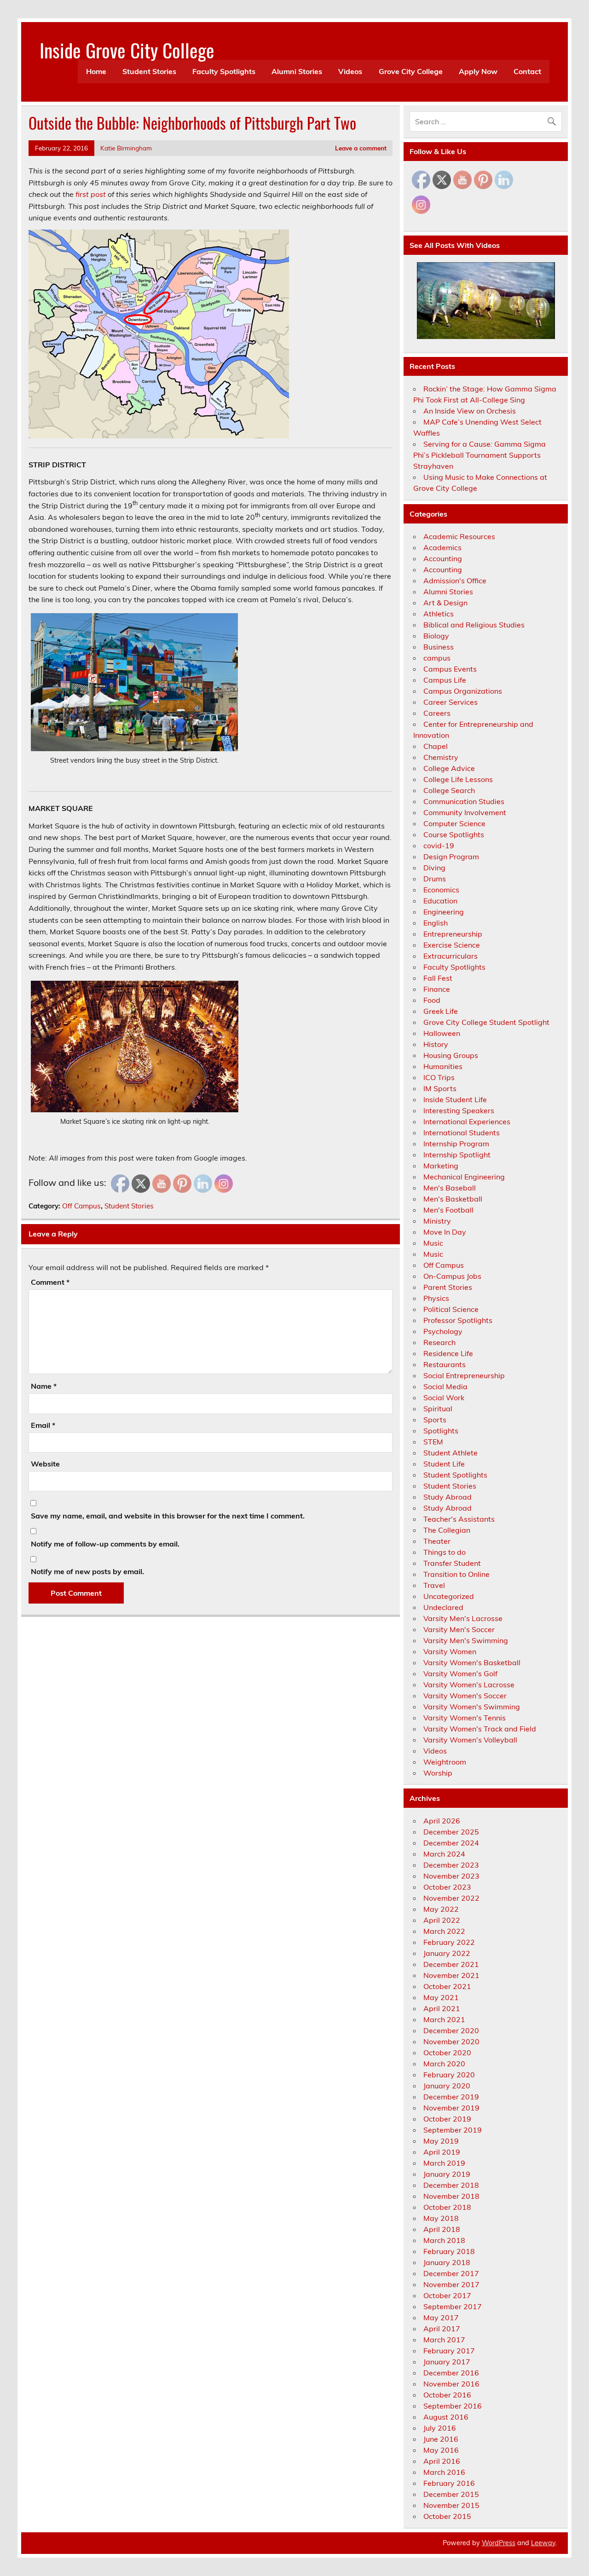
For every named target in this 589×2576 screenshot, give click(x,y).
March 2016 (444, 2472)
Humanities (443, 1066)
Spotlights (441, 1431)
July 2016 (440, 2428)
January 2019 (447, 2174)
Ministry (437, 1221)
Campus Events (450, 669)
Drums (435, 879)
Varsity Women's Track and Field (480, 1729)
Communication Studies (464, 801)
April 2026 (442, 1821)
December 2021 (451, 1964)
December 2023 (451, 1865)
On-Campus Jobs (452, 1276)
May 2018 (441, 2218)
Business (439, 647)
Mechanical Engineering (464, 1177)
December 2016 (451, 2373)
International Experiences (467, 1121)
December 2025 (451, 1832)
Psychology (443, 1331)
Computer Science (454, 823)
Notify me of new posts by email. (87, 1571)
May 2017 (441, 2317)
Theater (437, 1541)
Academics (442, 547)
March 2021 (444, 2019)
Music (433, 1243)
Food (432, 1000)
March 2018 (444, 2240)
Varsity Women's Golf (460, 1673)
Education (440, 901)
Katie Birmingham (126, 148)
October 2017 (447, 2295)
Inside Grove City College (127, 50)
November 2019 (451, 2108)
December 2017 (451, 2273)
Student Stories (149, 71)
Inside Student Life (455, 1099)
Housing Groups (451, 1055)
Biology (436, 636)
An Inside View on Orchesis (470, 411)
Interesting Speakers (459, 1110)
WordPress (499, 2543)
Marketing (441, 1166)
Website (45, 1464)
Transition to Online (456, 1574)
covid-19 (439, 845)
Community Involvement (465, 812)
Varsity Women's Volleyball (470, 1740)
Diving (434, 868)
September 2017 (453, 2306)
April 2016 (442, 2461)
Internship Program (456, 1144)
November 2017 (451, 2284)
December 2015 (451, 2494)
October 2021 (447, 1986)
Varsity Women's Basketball (472, 1662)
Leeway (543, 2543)
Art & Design (445, 603)
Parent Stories (448, 1287)
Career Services (450, 702)
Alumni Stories (297, 71)
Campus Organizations (463, 691)
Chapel (436, 746)
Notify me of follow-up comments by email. (105, 1544)
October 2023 (447, 1887)
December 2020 (451, 2030)
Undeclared (443, 1607)
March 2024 (444, 1854)
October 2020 (447, 2053)
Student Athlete (450, 1453)
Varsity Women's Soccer (465, 1696)
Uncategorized (449, 1596)
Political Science (451, 1309)
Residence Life (448, 1353)
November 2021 (451, 1975)
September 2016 (453, 2406)
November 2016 (451, 2384)
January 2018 (447, 2262)
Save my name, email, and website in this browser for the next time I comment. (168, 1516)
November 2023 (451, 1876)
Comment (50, 1282)
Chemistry (441, 757)
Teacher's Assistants (459, 1519)
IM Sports (440, 1088)
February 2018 (449, 2251)
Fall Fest (438, 978)
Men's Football (448, 1210)
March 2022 (444, 1931)
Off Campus (81, 1206)
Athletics (439, 614)
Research (439, 1342)
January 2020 (447, 2086)
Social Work (444, 1397)
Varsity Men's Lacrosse (463, 1618)
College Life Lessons (458, 779)
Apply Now (478, 71)
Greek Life (441, 1011)
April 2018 (442, 2229)
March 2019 (444, 2163)
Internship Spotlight (457, 1155)
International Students (462, 1133)
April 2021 (442, 2008)
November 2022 (451, 1898)
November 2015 (451, 2505)
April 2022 (442, 1920)
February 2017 (449, 2351)
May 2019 (441, 2141)
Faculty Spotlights (224, 71)
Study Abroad (448, 1497)
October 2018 (447, 2207)
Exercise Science (452, 945)
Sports (435, 1420)
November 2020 (451, 2041)
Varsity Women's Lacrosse (469, 1685)
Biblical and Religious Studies (474, 625)
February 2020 (449, 2075)
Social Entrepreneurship (464, 1375)
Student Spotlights (455, 1475)
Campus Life (445, 680)
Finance (437, 989)
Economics (441, 890)
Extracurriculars (450, 956)
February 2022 (449, 1942)
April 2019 (442, 2152)
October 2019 (447, 2119)
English (436, 923)
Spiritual (438, 1409)
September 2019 (453, 2130)
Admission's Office (455, 581)
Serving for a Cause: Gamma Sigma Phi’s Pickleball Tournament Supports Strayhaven (479, 455)
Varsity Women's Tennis (465, 1718)
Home (96, 71)
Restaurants (445, 1364)
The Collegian (447, 1530)
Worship (438, 1773)
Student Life (444, 1464)
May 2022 (441, 1909)
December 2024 (451, 1843)
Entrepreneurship (453, 934)
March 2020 (444, 2064)
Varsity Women (450, 1651)
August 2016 (446, 2417)
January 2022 (447, 1953)
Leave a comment (361, 148)
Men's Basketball (453, 1199)
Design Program (451, 857)
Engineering (444, 912)
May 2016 (441, 2450)
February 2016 (449, 2483)
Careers (437, 713)
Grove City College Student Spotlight (486, 1022)
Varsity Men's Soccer (459, 1629)
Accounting (443, 558)
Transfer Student (452, 1563)
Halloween (442, 1033)
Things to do (445, 1552)
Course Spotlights (454, 834)
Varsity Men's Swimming (466, 1640)
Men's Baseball (450, 1188)
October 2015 (447, 2516)
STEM (433, 1442)
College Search (449, 790)
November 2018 (451, 2196)
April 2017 (442, 2329)
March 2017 (444, 2340)
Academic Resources (459, 536)
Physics (436, 1298)
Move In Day (445, 1232)
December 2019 (451, 2097)
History (436, 1044)
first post (91, 194)
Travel (434, 1585)
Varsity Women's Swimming (472, 1707)
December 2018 (451, 2185)
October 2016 (447, 2395)
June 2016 (441, 2439)
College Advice (449, 768)
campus (437, 658)
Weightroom (445, 1762)
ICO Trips (439, 1077)
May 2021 (441, 1997)
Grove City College (411, 71)
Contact (527, 71)
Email (43, 1425)
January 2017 (447, 2362)
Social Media (445, 1386)
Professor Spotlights (458, 1320)
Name (44, 1386)
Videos (350, 71)
